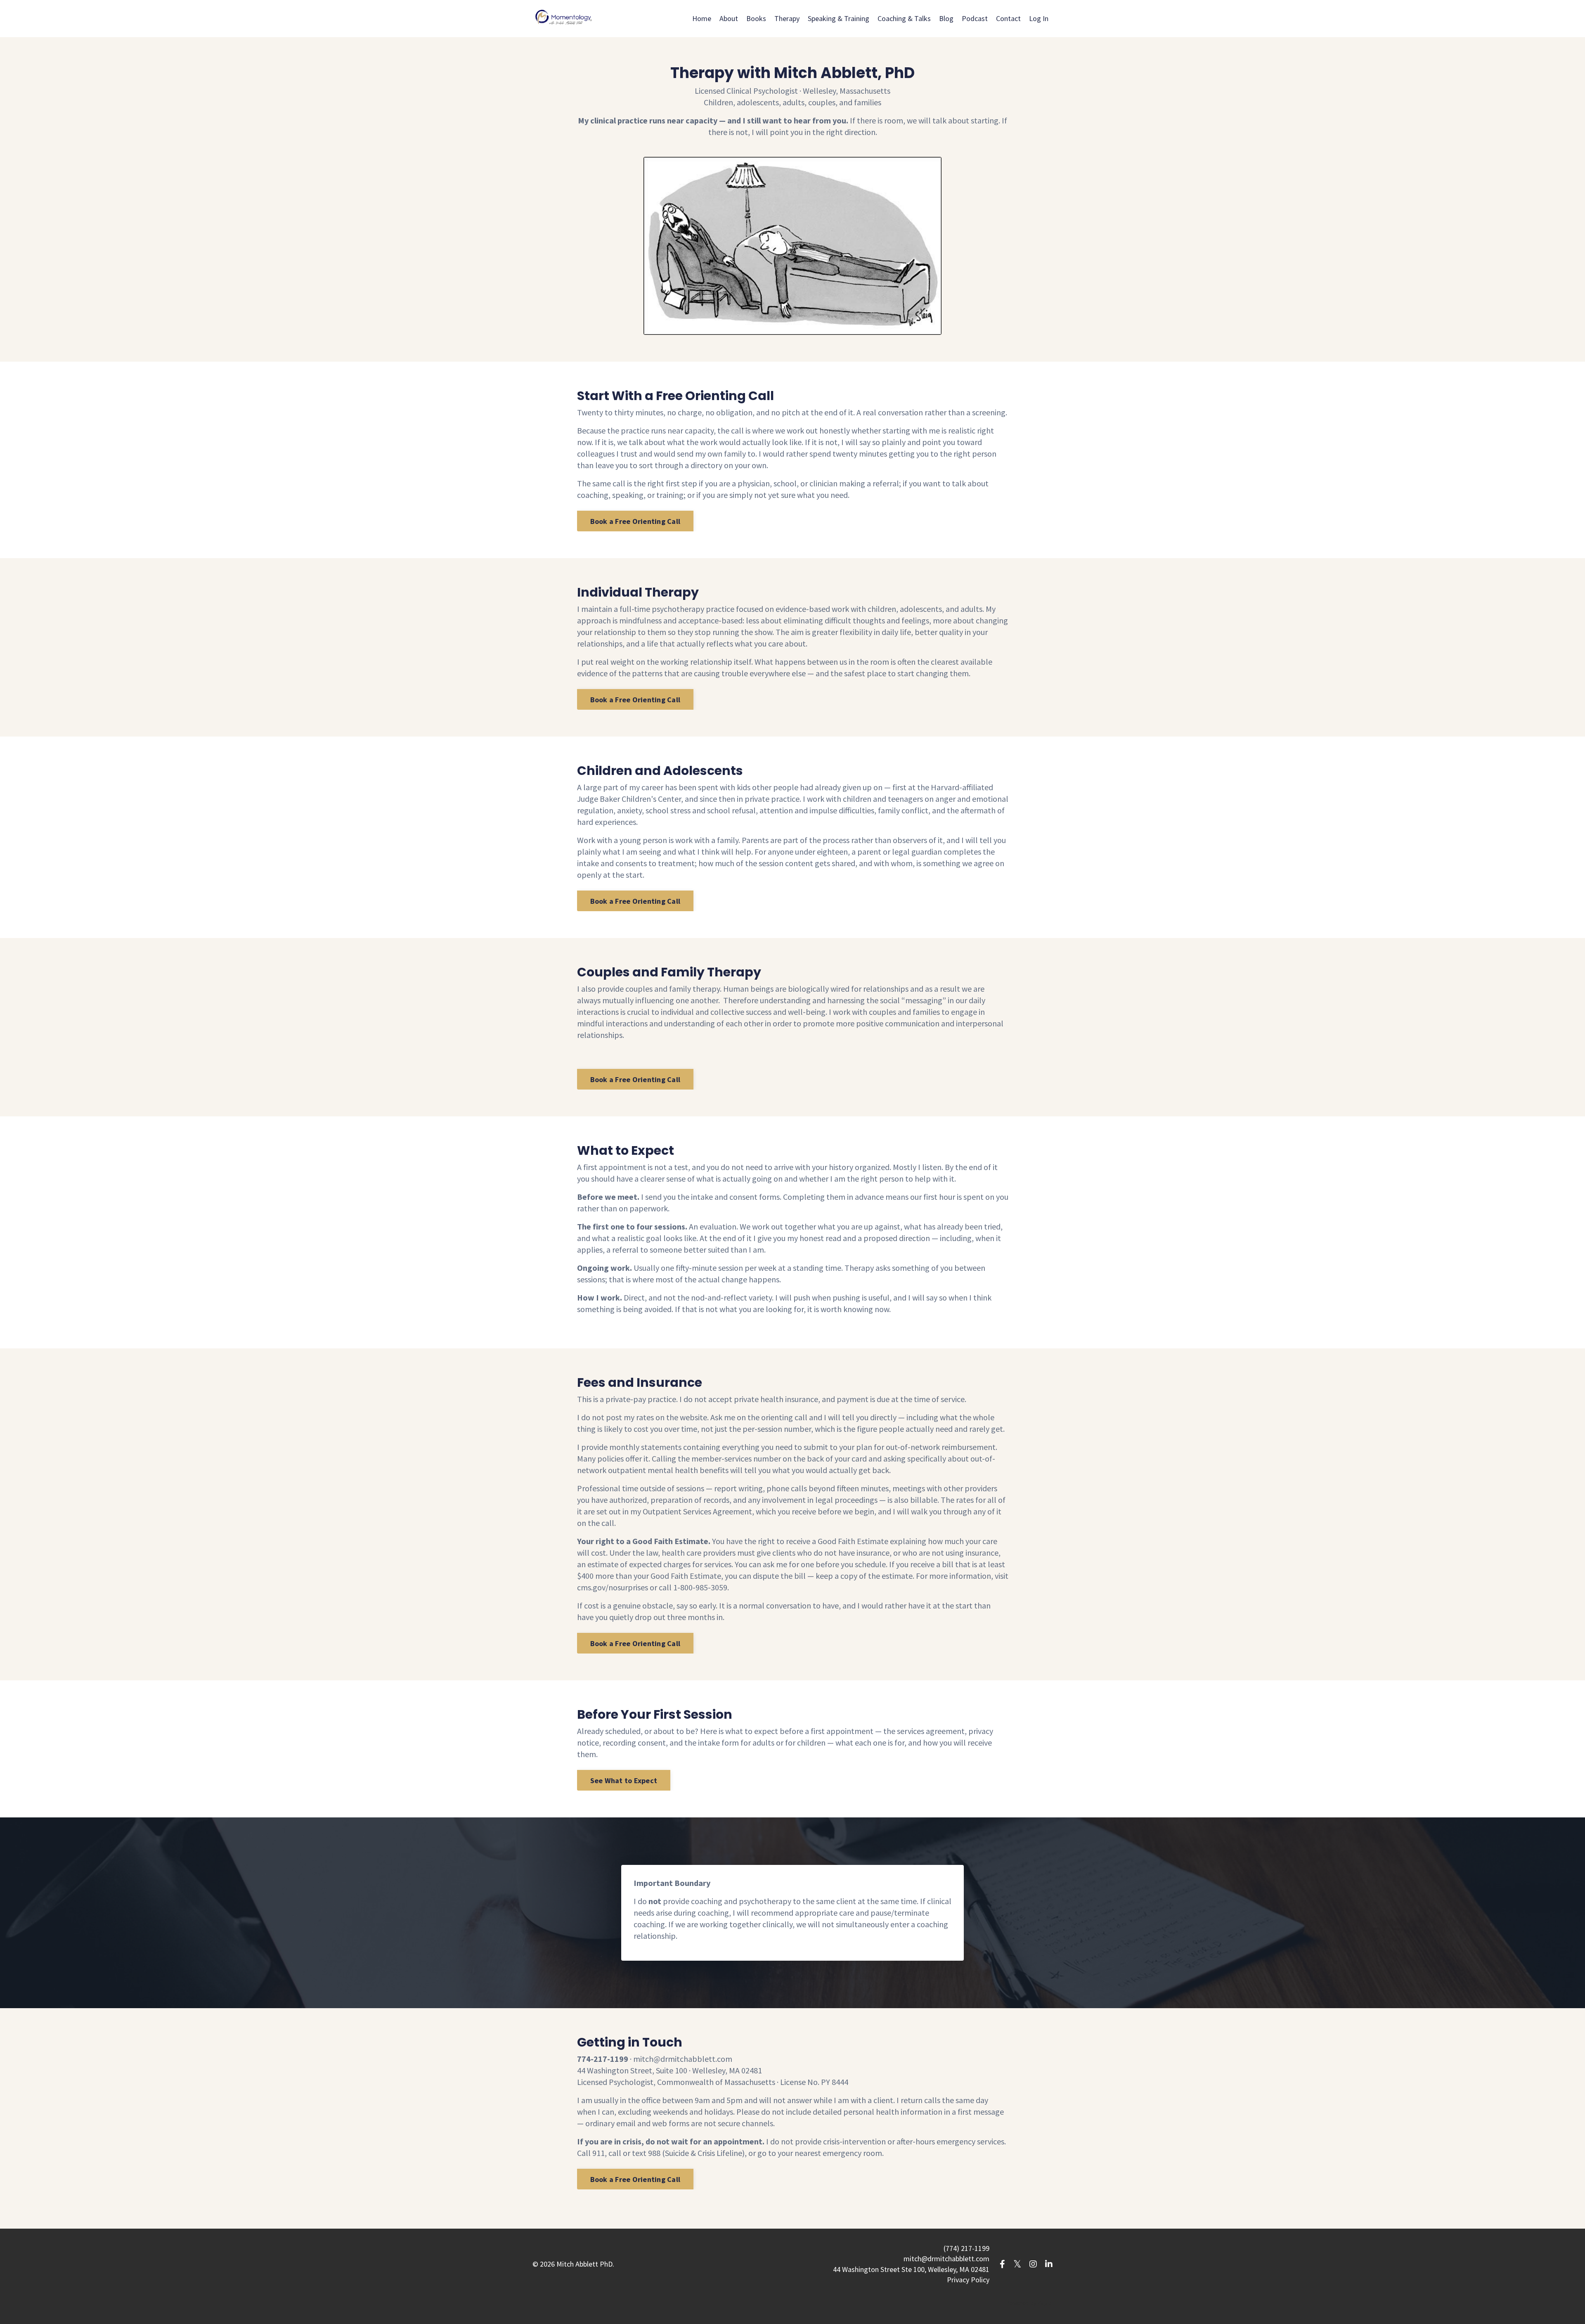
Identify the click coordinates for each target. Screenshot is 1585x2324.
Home (702, 18)
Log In (1039, 18)
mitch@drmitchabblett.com (683, 2059)
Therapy (787, 18)
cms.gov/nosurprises (613, 1587)
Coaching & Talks (904, 18)
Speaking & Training (839, 18)
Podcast (975, 18)
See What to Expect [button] (624, 1780)
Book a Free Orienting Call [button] (635, 521)
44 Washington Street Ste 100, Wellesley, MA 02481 (911, 2269)
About (729, 18)
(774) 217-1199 (966, 2248)
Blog (946, 18)
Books (756, 18)
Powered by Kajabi (1029, 2303)
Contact (1008, 18)
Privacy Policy (968, 2280)
